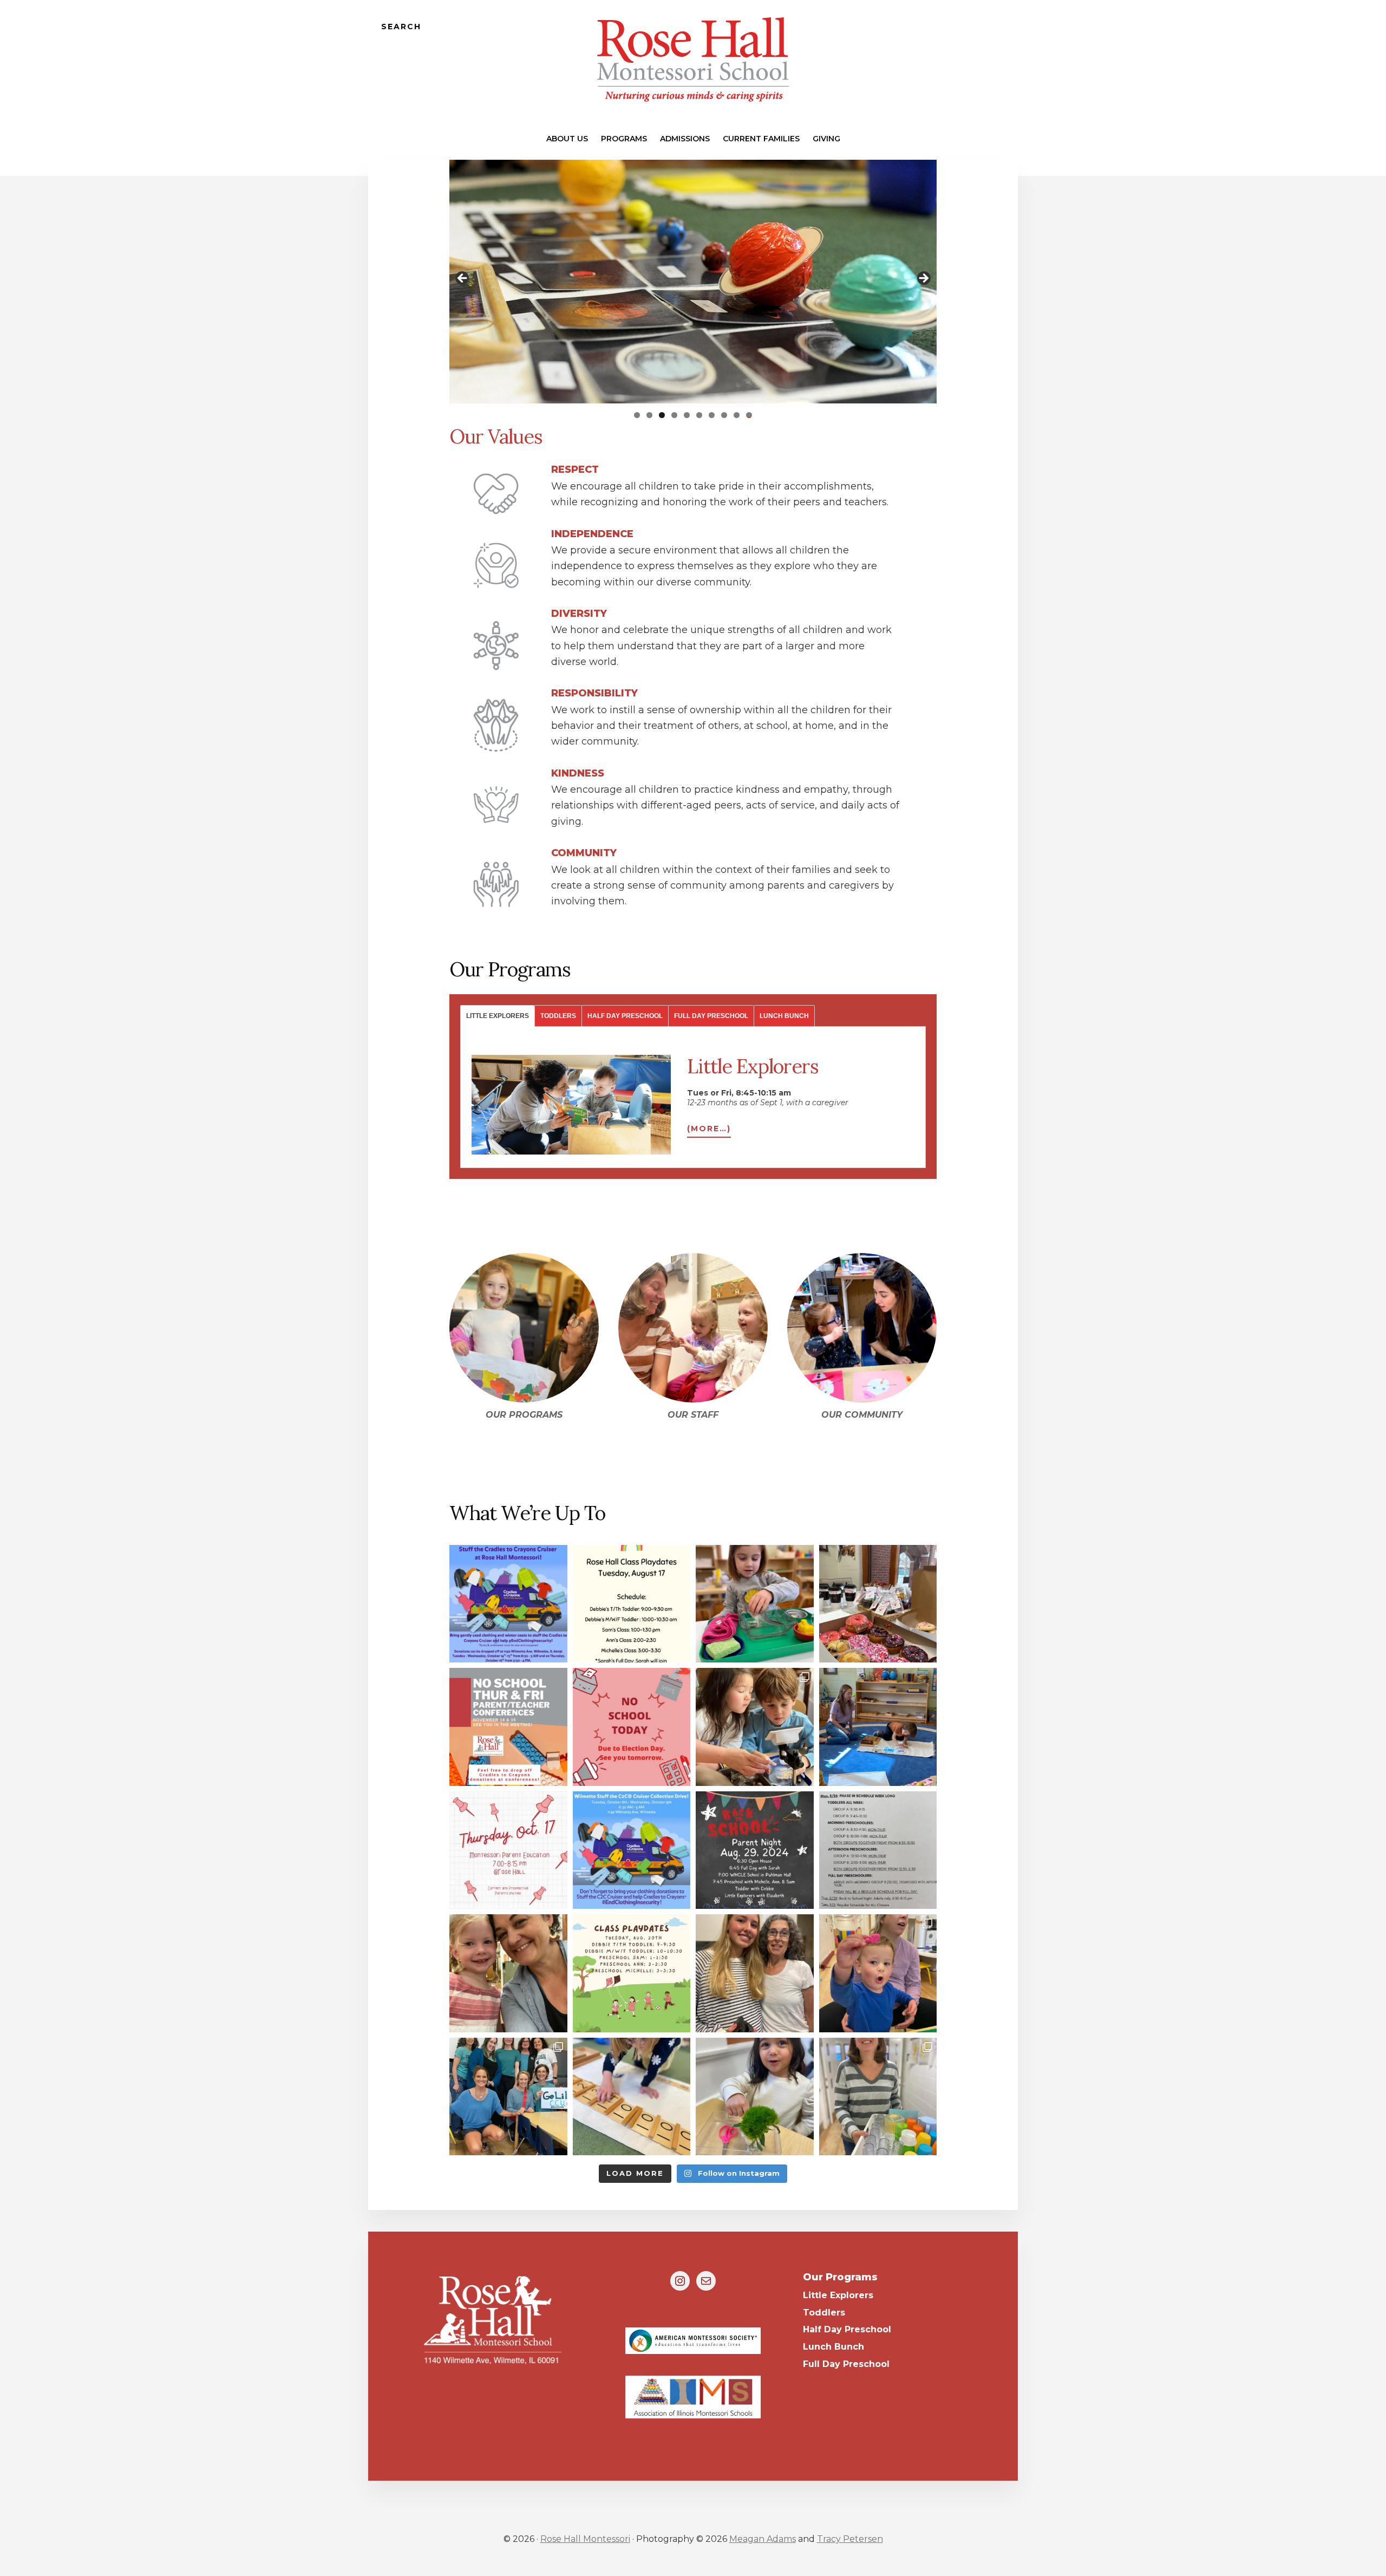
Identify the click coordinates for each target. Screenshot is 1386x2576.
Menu (986, 27)
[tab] (497, 1016)
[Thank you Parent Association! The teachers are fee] (878, 1604)
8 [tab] (724, 415)
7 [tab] (712, 415)
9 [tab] (737, 415)
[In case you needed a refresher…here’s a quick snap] (878, 1850)
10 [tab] (749, 415)
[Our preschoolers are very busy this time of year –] (755, 1727)
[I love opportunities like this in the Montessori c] (632, 2097)
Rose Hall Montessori (585, 2539)
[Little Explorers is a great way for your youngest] (878, 1973)
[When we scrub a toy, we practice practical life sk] (755, 1604)
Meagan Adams (763, 2539)
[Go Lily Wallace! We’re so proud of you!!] (508, 2097)
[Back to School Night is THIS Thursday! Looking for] (755, 1850)
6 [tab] (699, 415)
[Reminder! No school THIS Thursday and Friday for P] (508, 1727)
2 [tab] (649, 415)
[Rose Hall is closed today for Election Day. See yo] (632, 1727)
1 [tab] (637, 415)
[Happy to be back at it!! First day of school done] (508, 1973)
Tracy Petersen (850, 2539)
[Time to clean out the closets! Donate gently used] (508, 1604)
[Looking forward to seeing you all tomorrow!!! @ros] (632, 1973)
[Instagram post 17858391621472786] (632, 1604)
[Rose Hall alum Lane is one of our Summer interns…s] (755, 1973)
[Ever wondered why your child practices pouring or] (508, 1850)
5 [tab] (687, 415)
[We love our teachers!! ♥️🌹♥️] (878, 2097)
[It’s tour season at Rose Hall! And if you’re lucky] (878, 1727)
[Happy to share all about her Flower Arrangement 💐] (755, 2097)
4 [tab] (674, 415)
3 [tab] (662, 415)
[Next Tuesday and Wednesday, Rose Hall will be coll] (632, 1850)
